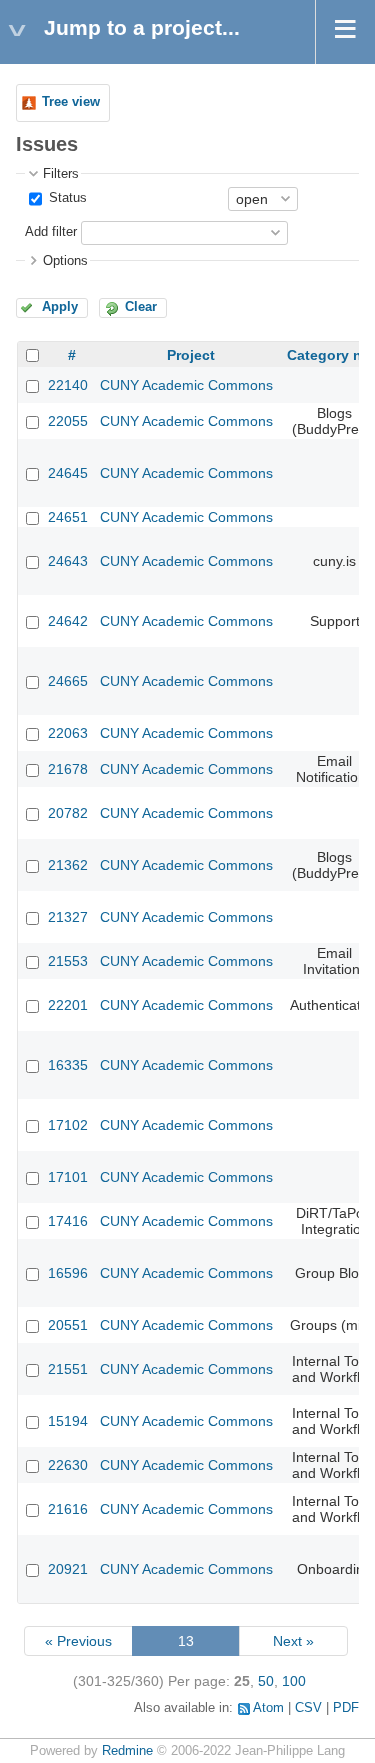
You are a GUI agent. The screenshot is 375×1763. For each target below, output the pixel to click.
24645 (68, 473)
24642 (68, 621)
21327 (68, 917)
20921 (68, 1569)
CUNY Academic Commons (186, 385)
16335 (68, 1065)
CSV (308, 1708)
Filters (61, 174)
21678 (68, 769)
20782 (68, 813)
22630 (68, 1465)
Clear (141, 307)
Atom (268, 1708)
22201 (68, 1005)
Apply (60, 307)
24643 (68, 561)
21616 (68, 1509)
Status (66, 198)
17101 (68, 1177)
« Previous (78, 1641)
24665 (68, 681)
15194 (68, 1421)
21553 (68, 961)
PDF (346, 1708)
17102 (68, 1125)
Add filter (51, 232)
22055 (68, 421)
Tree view (71, 102)
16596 (68, 1273)
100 (294, 1681)
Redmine (127, 1751)
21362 (68, 865)
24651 (68, 517)
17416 (68, 1221)
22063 (68, 733)
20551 (68, 1325)
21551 (68, 1369)
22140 (68, 385)
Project (191, 355)
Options (65, 261)
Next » (293, 1641)
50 (266, 1681)
